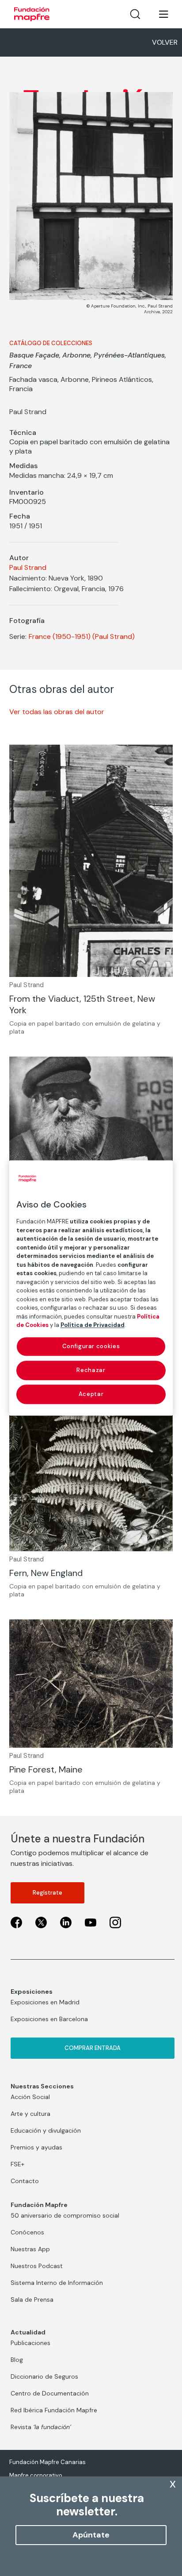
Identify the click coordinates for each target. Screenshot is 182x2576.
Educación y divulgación (46, 2130)
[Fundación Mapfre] (32, 14)
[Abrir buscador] (135, 14)
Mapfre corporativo (36, 2475)
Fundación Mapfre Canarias (47, 2462)
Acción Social (30, 2097)
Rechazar (91, 1370)
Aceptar (91, 1394)
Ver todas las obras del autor (57, 712)
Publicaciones (30, 2343)
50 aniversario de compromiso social (65, 2215)
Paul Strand (28, 567)
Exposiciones (32, 1992)
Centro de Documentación (50, 2393)
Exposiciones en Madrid (45, 2002)
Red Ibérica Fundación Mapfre (54, 2410)
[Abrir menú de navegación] (158, 14)
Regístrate (47, 1893)
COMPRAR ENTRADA (93, 2048)
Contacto (25, 2181)
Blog (17, 2360)
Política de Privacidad (93, 1325)
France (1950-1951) (60, 636)
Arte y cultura (30, 2114)
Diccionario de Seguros (44, 2376)
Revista (41, 2427)
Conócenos (27, 2232)
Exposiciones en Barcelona (49, 2019)
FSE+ (17, 2164)
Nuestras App (30, 2249)
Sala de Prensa (32, 2299)
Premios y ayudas (36, 2147)
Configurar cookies (91, 1346)
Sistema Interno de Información (57, 2283)
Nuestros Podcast (37, 2266)
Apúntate (91, 2535)
